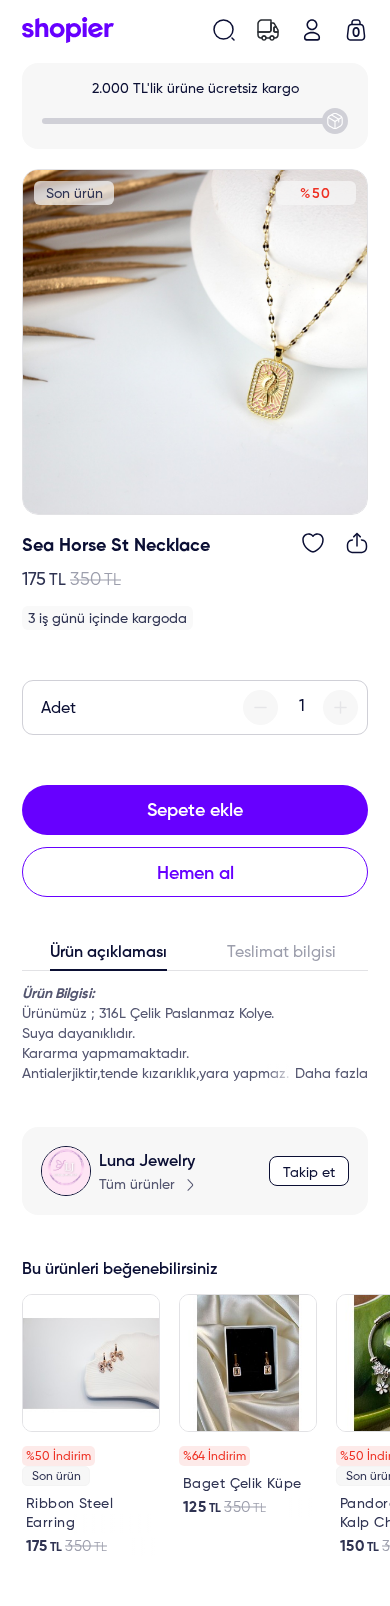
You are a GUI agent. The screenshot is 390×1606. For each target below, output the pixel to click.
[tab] (108, 957)
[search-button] (224, 30)
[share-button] (357, 543)
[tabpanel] (195, 1034)
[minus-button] (260, 707)
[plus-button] (340, 707)
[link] (91, 1425)
